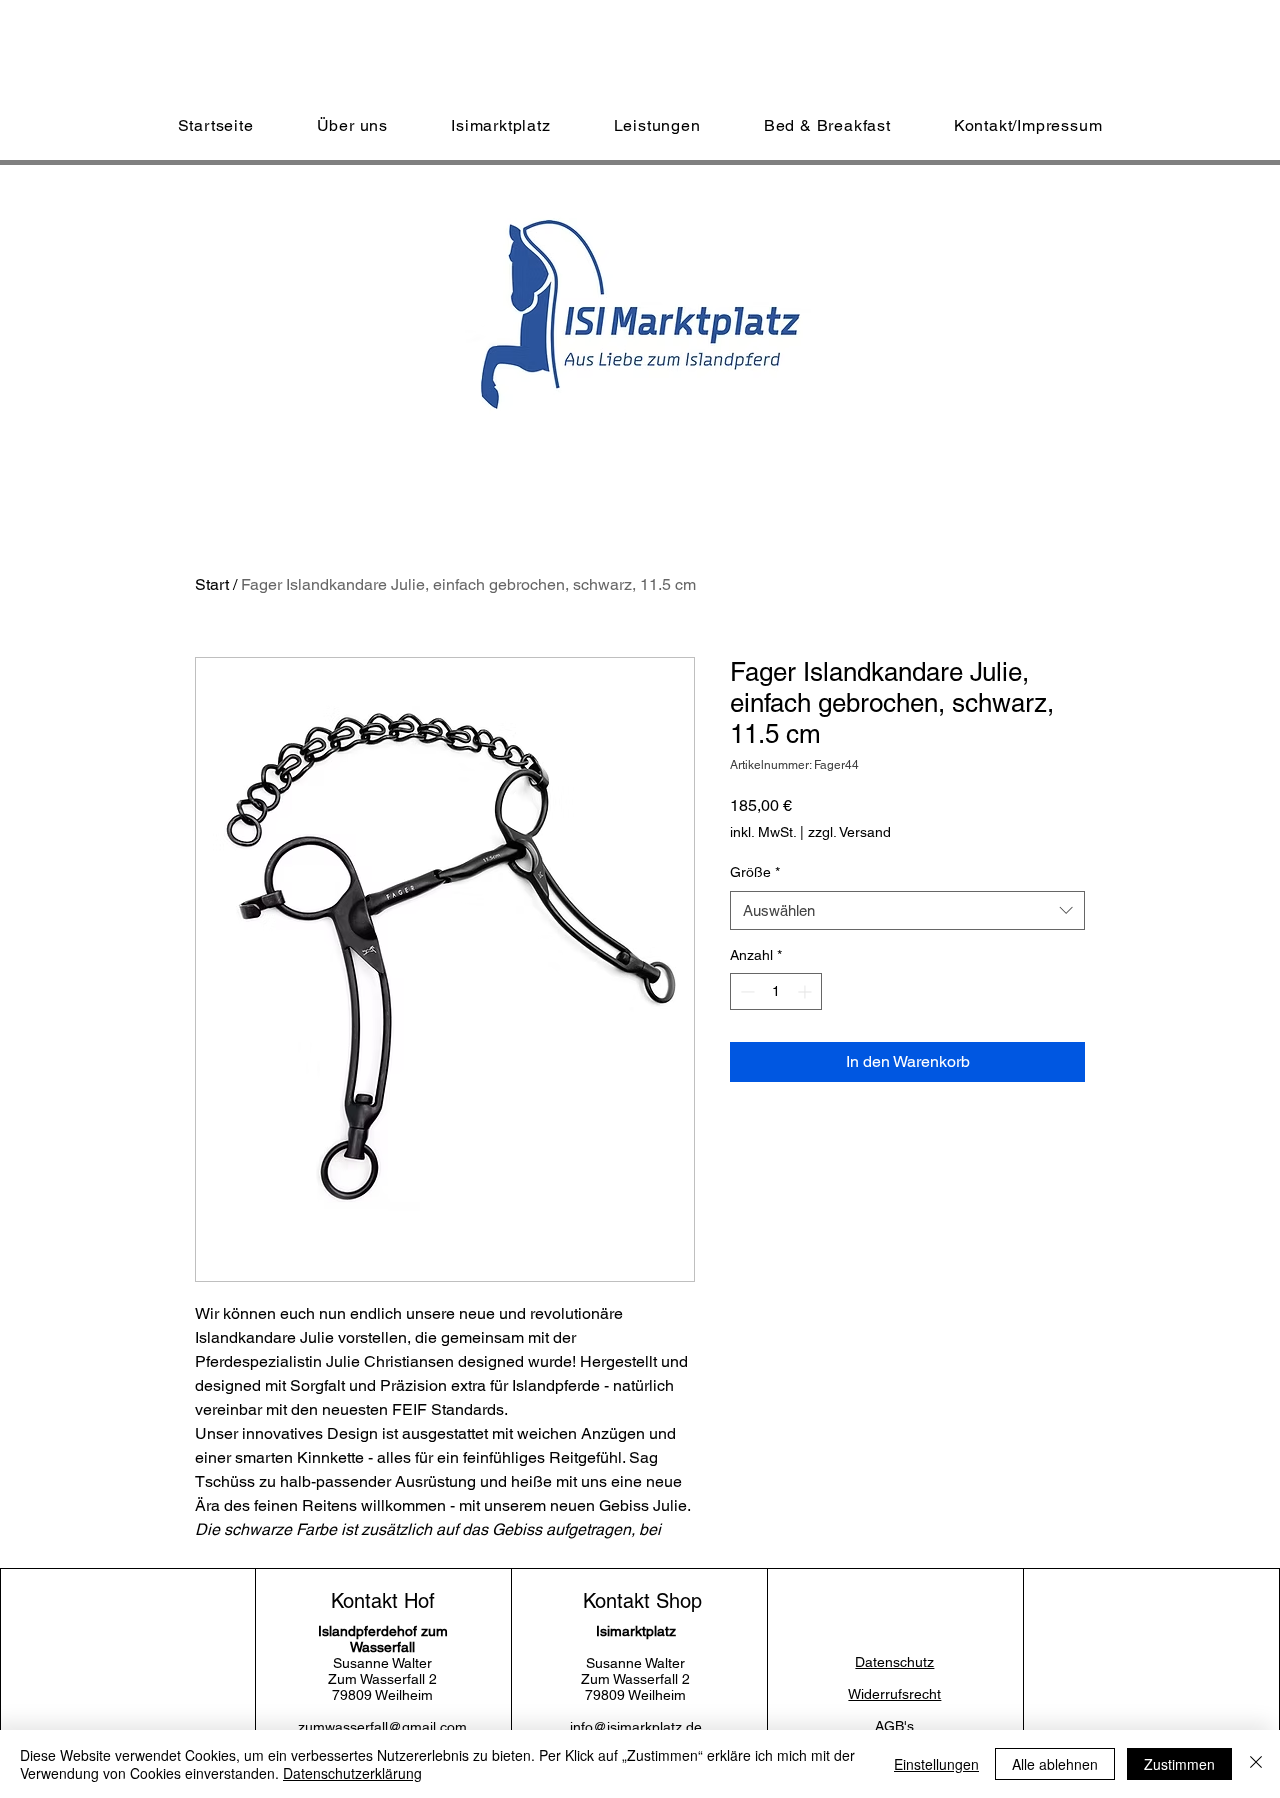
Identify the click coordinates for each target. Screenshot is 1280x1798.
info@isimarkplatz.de (636, 1727)
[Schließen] (1256, 1764)
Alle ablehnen (1055, 1764)
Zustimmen (1179, 1764)
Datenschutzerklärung (352, 1773)
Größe (755, 872)
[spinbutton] (776, 991)
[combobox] (907, 910)
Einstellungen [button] (936, 1764)
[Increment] (806, 991)
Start (212, 584)
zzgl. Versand (849, 832)
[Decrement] (745, 991)
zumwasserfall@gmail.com (382, 1727)
